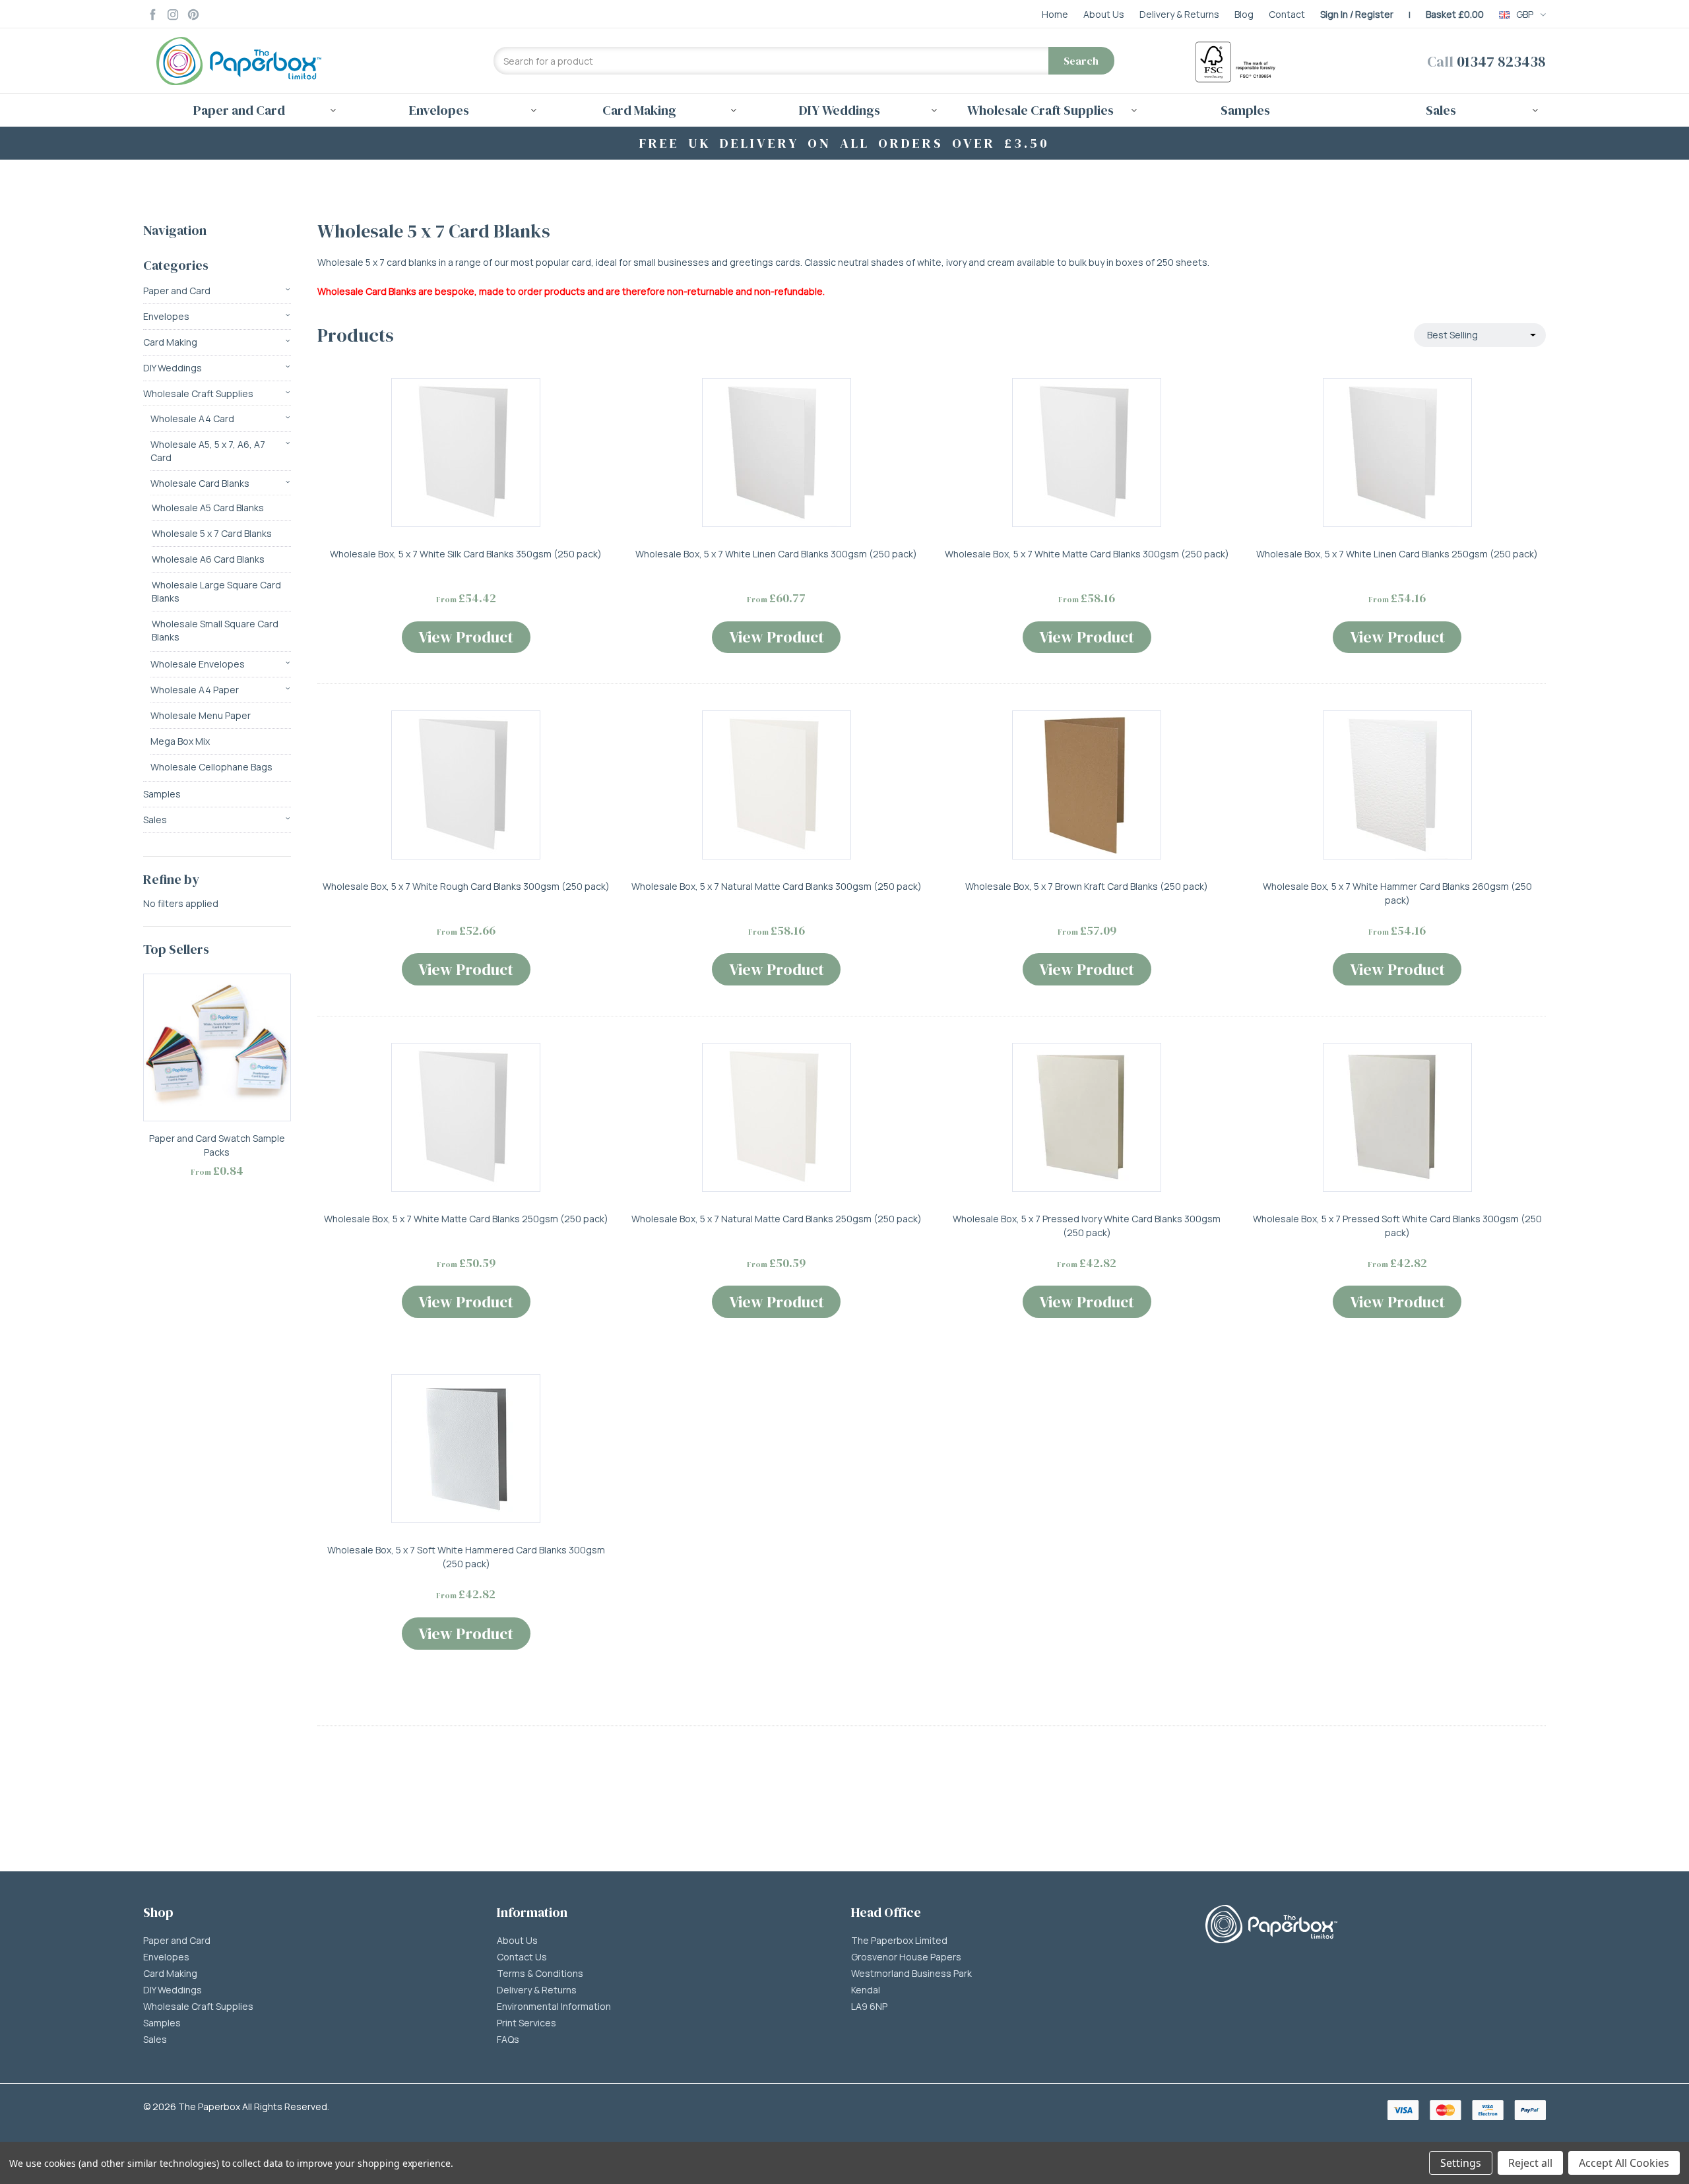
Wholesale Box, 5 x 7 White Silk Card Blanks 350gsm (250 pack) (466, 554)
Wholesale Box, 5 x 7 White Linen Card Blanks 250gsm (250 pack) (1397, 554)
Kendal (866, 1990)
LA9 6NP (869, 2007)
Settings (1461, 2163)
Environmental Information (554, 2007)
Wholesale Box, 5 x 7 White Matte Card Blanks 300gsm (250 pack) (1087, 554)
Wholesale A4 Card (192, 419)
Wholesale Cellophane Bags (211, 767)
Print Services (526, 2023)
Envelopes (166, 316)
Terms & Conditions (540, 1974)
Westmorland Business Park (911, 1974)
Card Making (170, 342)
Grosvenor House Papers (906, 1957)
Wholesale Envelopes (198, 664)
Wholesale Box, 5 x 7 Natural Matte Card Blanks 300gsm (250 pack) (777, 886)
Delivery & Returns (537, 1990)
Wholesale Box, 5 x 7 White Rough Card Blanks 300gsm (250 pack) (466, 886)
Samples (1245, 110)
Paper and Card (177, 291)
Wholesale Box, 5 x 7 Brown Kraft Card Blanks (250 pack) (1087, 886)
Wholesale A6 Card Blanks (208, 559)
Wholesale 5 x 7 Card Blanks (212, 533)
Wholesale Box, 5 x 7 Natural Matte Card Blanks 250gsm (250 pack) (777, 1219)
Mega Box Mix (180, 741)
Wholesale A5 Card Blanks (208, 508)
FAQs (508, 2040)
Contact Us (522, 1957)
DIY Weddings (173, 368)
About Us (517, 1941)
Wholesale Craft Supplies (198, 393)
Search (1081, 61)
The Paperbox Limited (899, 1941)
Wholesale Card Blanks (200, 483)
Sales (155, 820)
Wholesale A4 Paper (195, 690)
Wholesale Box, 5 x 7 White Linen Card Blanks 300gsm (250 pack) (776, 554)
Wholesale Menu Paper (201, 715)
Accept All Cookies (1624, 2163)
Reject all (1530, 2163)
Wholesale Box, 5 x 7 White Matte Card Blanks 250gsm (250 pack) (466, 1219)
